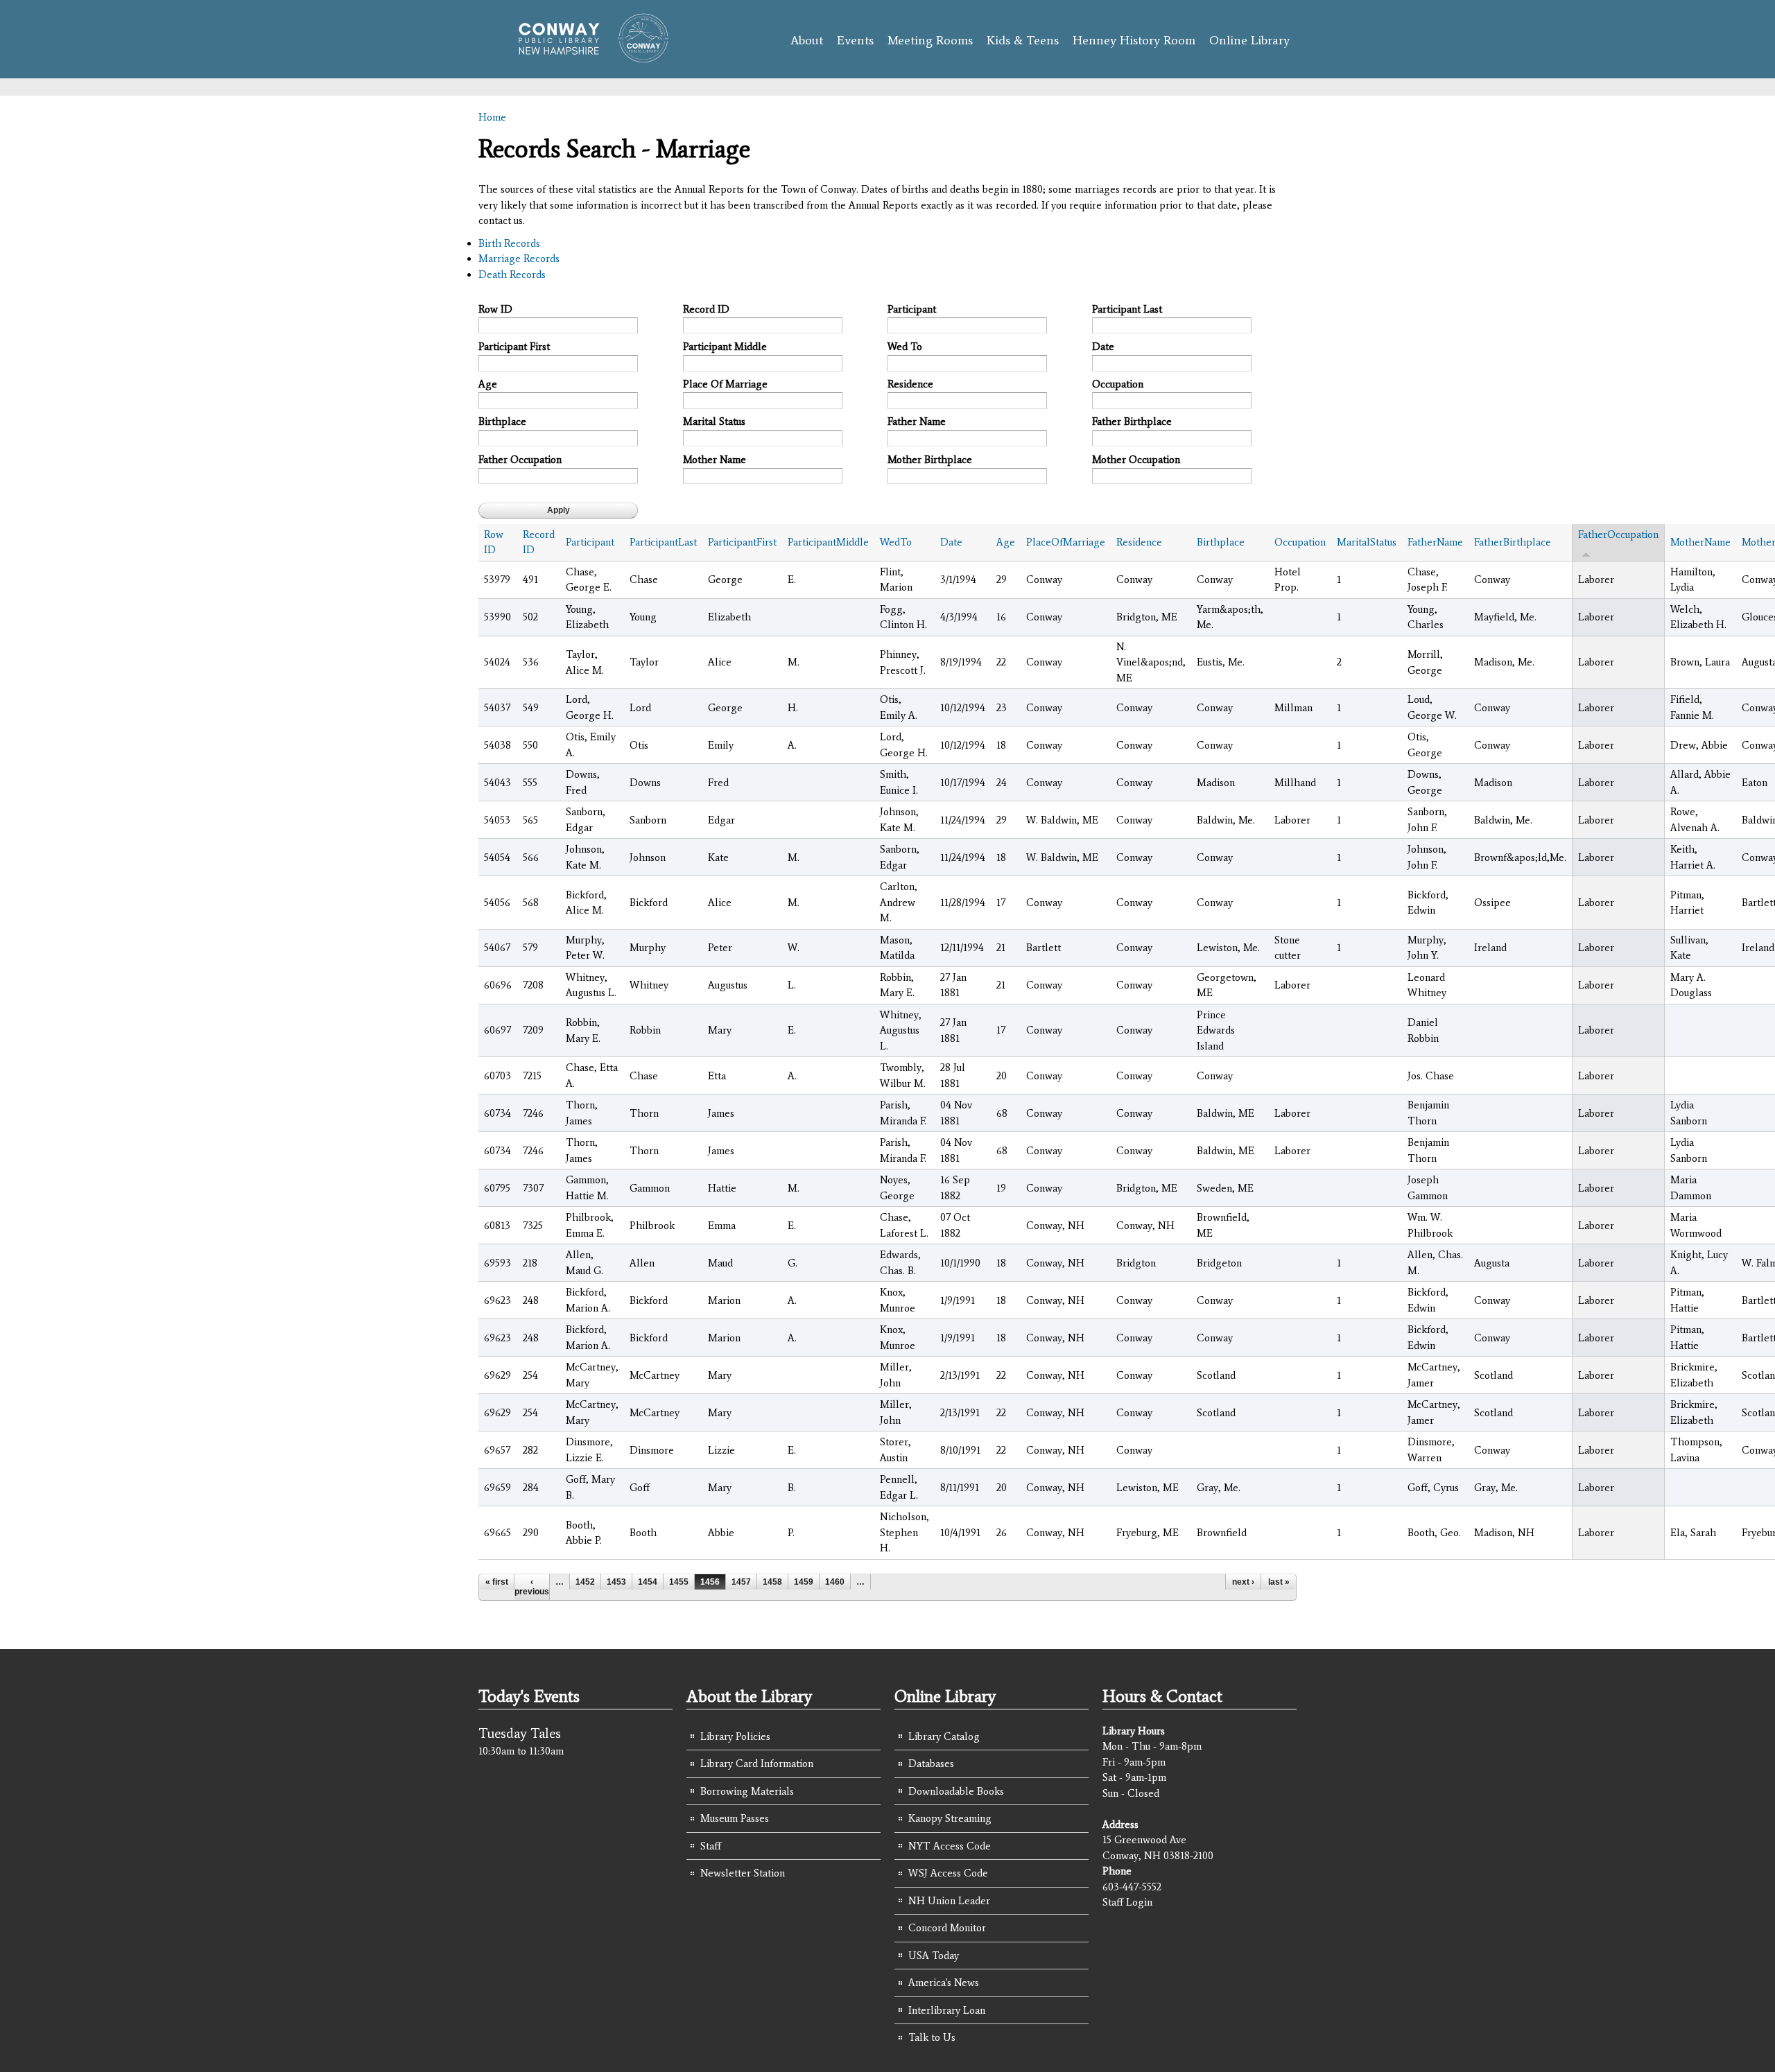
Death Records (512, 275)
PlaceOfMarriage (1066, 542)
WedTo (896, 542)
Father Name (917, 421)
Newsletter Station (743, 1873)
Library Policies (735, 1736)
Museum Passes (735, 1818)
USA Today (934, 1956)
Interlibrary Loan (947, 2010)
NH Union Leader (949, 1901)
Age (488, 384)
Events (855, 40)
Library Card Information (757, 1764)
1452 (585, 1582)
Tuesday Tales (520, 1733)
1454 (648, 1582)
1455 (679, 1582)
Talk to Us (932, 2037)
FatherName (1435, 542)
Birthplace (502, 421)
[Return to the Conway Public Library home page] (588, 57)
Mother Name (715, 460)
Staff (711, 1846)
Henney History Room (1134, 40)
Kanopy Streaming (950, 1818)
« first (497, 1582)
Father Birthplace (1132, 421)
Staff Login (1127, 1902)
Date (1103, 347)
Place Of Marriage (725, 384)
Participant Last (1127, 309)
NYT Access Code (950, 1846)
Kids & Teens (1023, 40)
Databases (931, 1764)
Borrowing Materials (747, 1791)
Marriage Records (519, 259)
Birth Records (509, 243)
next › (1243, 1582)
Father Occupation (520, 460)
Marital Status (714, 421)
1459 (804, 1582)
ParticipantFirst (742, 542)
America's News (944, 1983)
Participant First (514, 347)
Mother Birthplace (930, 460)
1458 (772, 1582)
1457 (741, 1582)
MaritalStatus (1367, 542)
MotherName (1700, 542)
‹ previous (532, 1587)
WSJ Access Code (948, 1873)
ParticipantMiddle (828, 542)
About (807, 40)
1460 (835, 1582)
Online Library (1249, 40)
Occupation (1118, 384)
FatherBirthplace (1513, 542)
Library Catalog (944, 1736)
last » (1279, 1582)
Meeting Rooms (930, 40)
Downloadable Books (956, 1791)
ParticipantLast (663, 542)
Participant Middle (725, 347)
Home (492, 117)
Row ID (495, 309)
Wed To (905, 347)
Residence (910, 384)
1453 (616, 1582)
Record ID (706, 309)
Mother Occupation (1136, 460)
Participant (912, 309)
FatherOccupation (1618, 534)
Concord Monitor (947, 1928)
